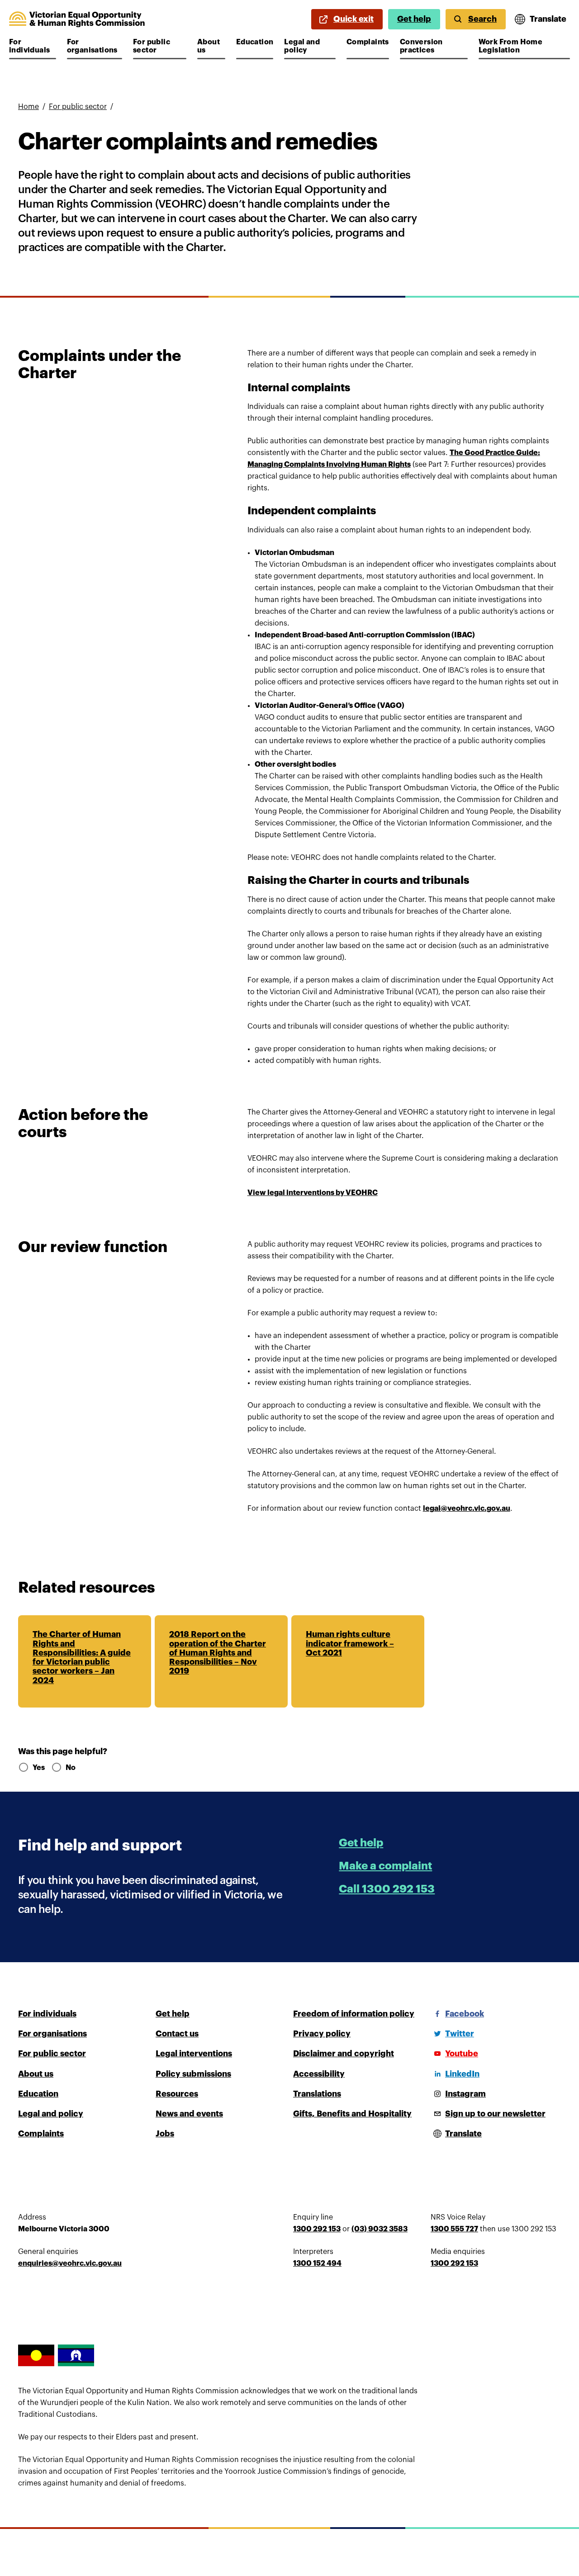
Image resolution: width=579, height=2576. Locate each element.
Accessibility (319, 2074)
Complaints (368, 42)
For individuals (33, 46)
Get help (414, 19)
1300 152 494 (317, 2263)
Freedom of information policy (354, 2014)
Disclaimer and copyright (344, 2054)
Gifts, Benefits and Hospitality (352, 2114)
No (71, 1768)
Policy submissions (193, 2074)
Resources (177, 2094)
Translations (317, 2094)
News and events (189, 2114)
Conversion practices (427, 46)
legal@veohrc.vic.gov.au (467, 1509)
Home (28, 107)
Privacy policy (322, 2034)
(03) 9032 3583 (380, 2229)
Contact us (177, 2034)
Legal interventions (194, 2054)
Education (255, 42)
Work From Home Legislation (511, 46)
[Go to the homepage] (77, 19)
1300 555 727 (454, 2229)
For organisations (94, 46)
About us (211, 46)
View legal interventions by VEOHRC (313, 1193)
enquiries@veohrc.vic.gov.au (70, 2263)
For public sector (160, 46)
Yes (38, 1768)
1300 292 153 (317, 2229)
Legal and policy (310, 46)
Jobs (165, 2134)
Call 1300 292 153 (387, 1889)
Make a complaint (385, 1866)
